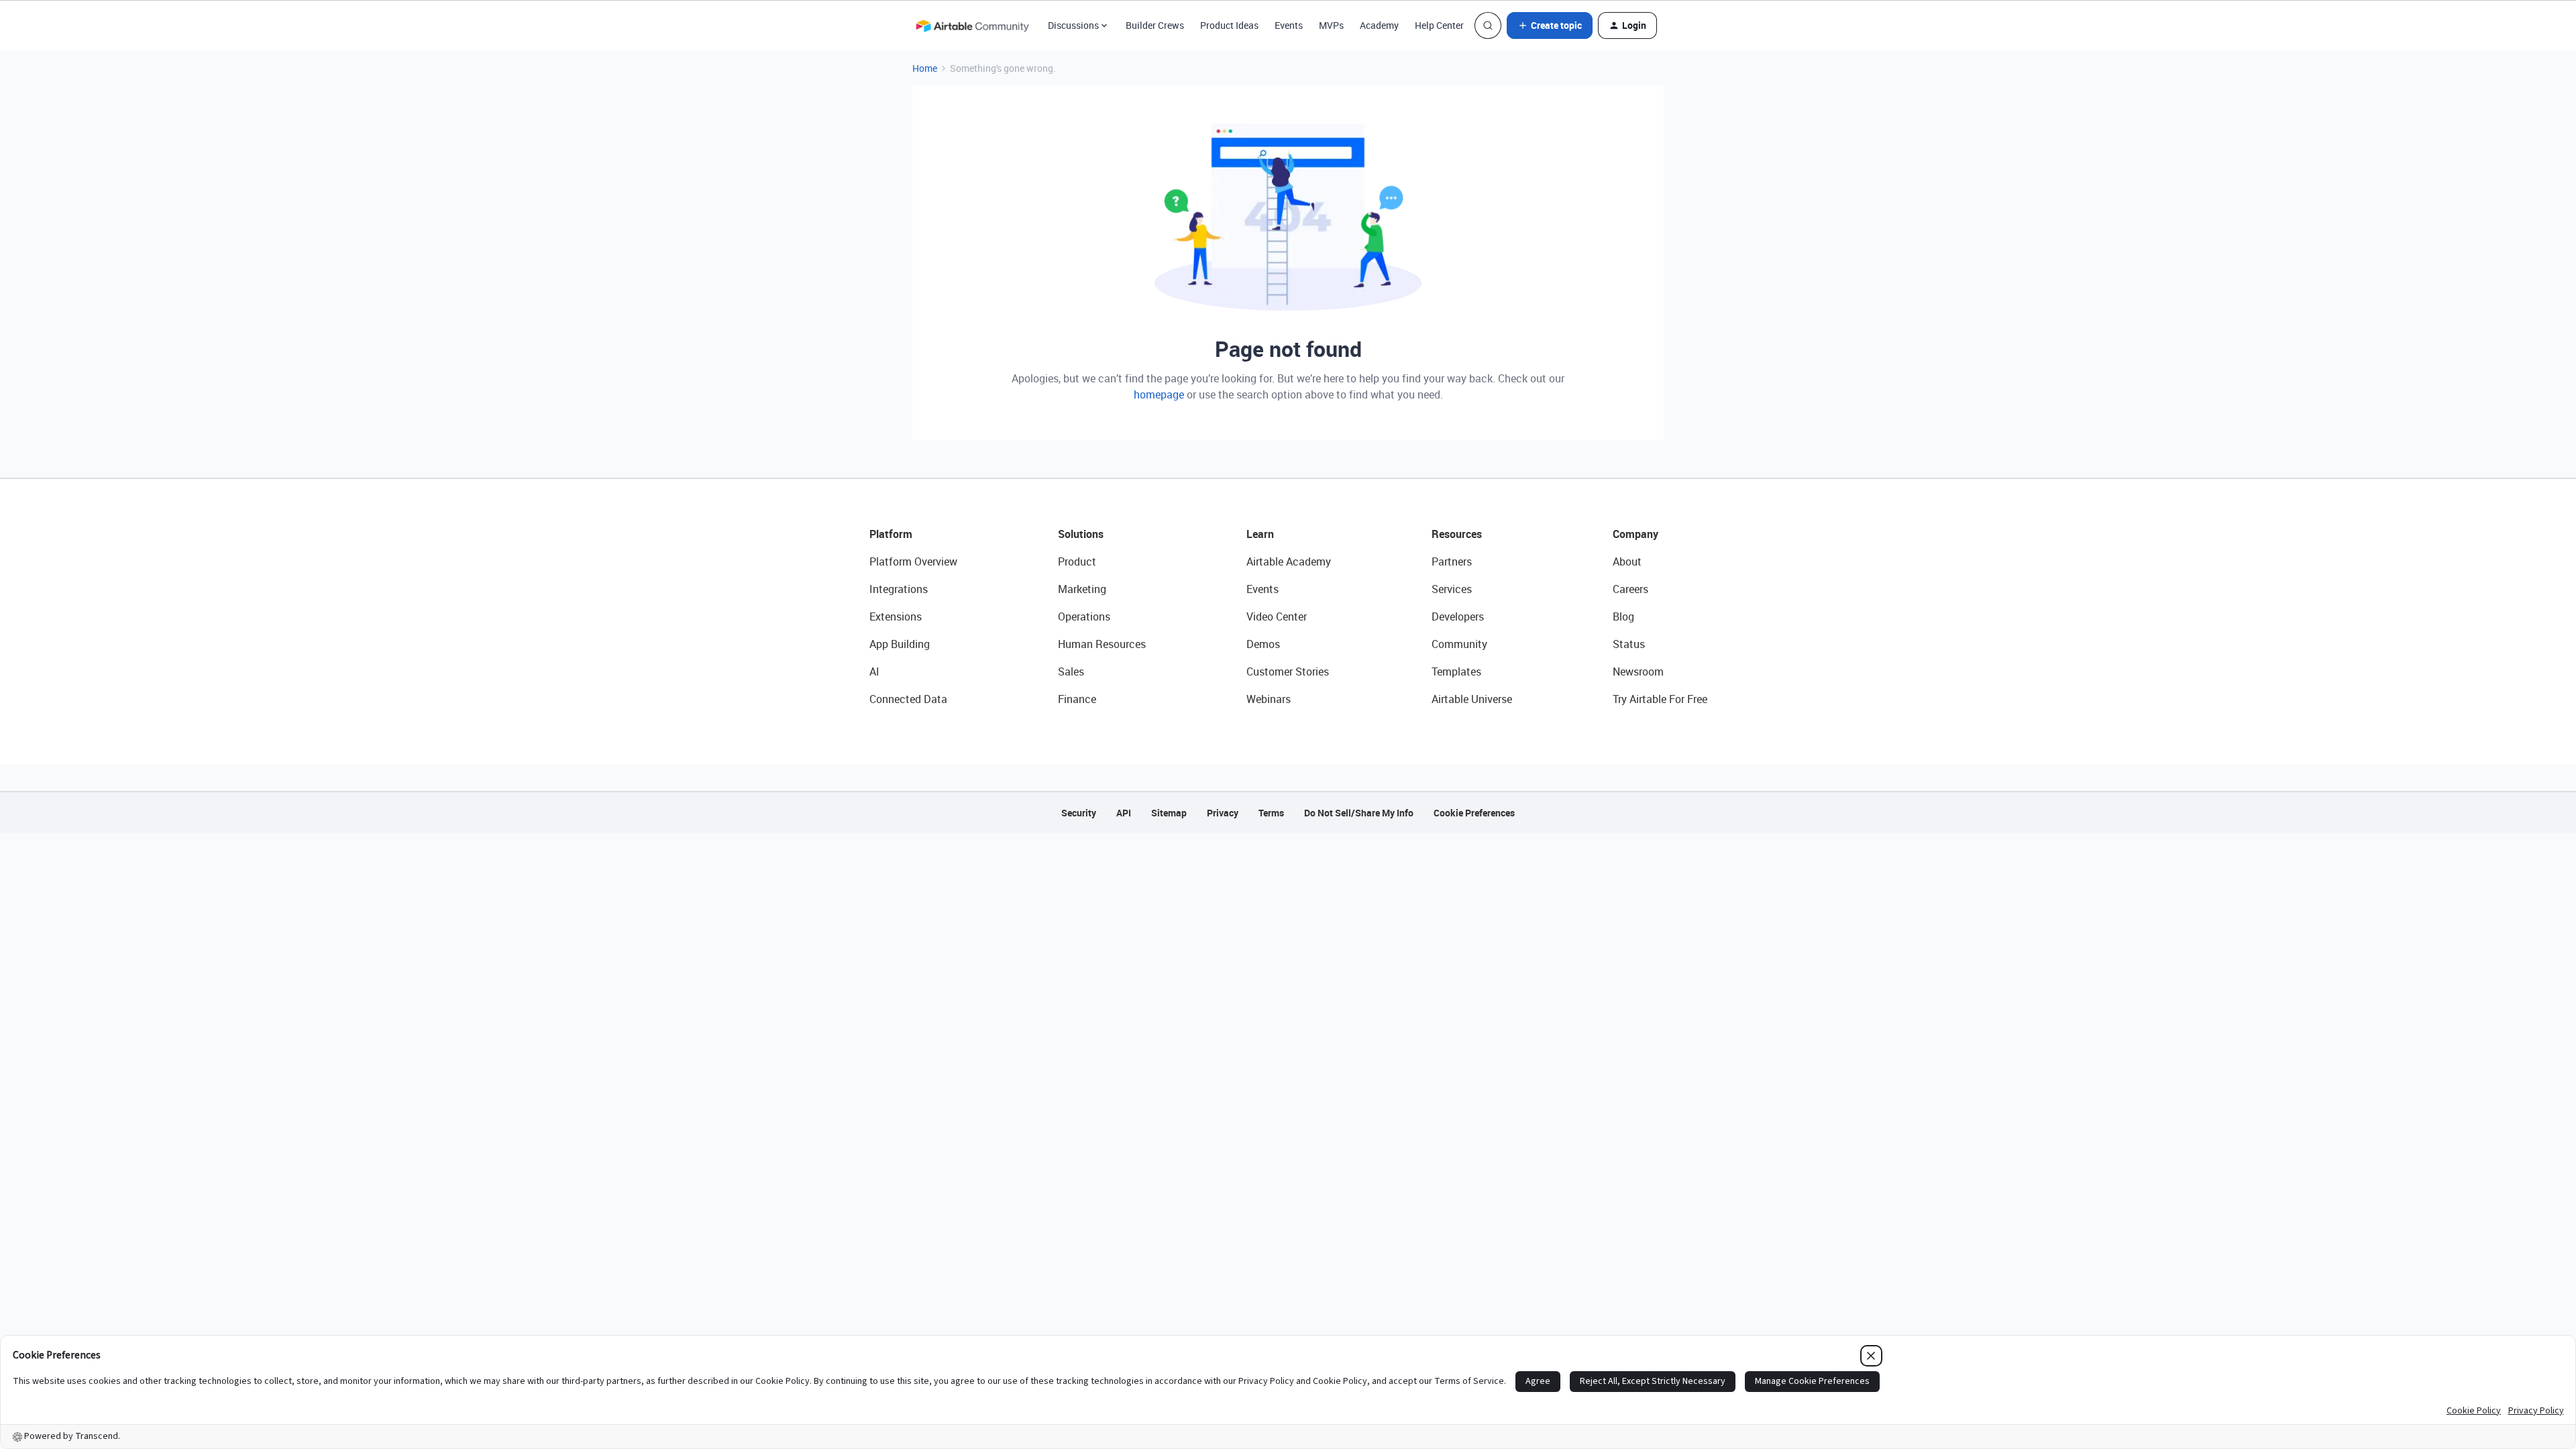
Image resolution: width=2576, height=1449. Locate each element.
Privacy (1223, 813)
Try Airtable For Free (1660, 699)
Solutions (1081, 534)
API (1124, 813)
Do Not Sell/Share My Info (1359, 813)
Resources (1457, 534)
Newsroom (1638, 672)
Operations (1084, 616)
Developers (1458, 616)
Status (1629, 644)
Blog (1623, 616)
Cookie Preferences (1474, 813)
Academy (1379, 25)
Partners (1452, 561)
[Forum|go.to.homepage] (972, 25)
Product (1077, 561)
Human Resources (1102, 644)
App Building (900, 644)
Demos (1263, 644)
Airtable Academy (1289, 561)
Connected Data (908, 699)
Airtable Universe (1472, 699)
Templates (1456, 672)
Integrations (899, 589)
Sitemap (1169, 813)
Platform (891, 534)
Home (925, 68)
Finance (1077, 699)
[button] (1550, 25)
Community (1459, 644)
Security (1079, 813)
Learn (1260, 534)
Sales (1071, 672)
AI (874, 672)
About (1627, 561)
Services (1452, 589)
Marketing (1082, 589)
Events (1289, 25)
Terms (1271, 813)
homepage (1159, 394)
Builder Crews (1155, 25)
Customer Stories (1288, 672)
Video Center (1277, 616)
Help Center (1439, 25)
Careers (1630, 589)
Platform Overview (913, 561)
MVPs (1331, 25)
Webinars (1269, 699)
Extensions (896, 616)
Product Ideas (1229, 25)
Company (1635, 534)
